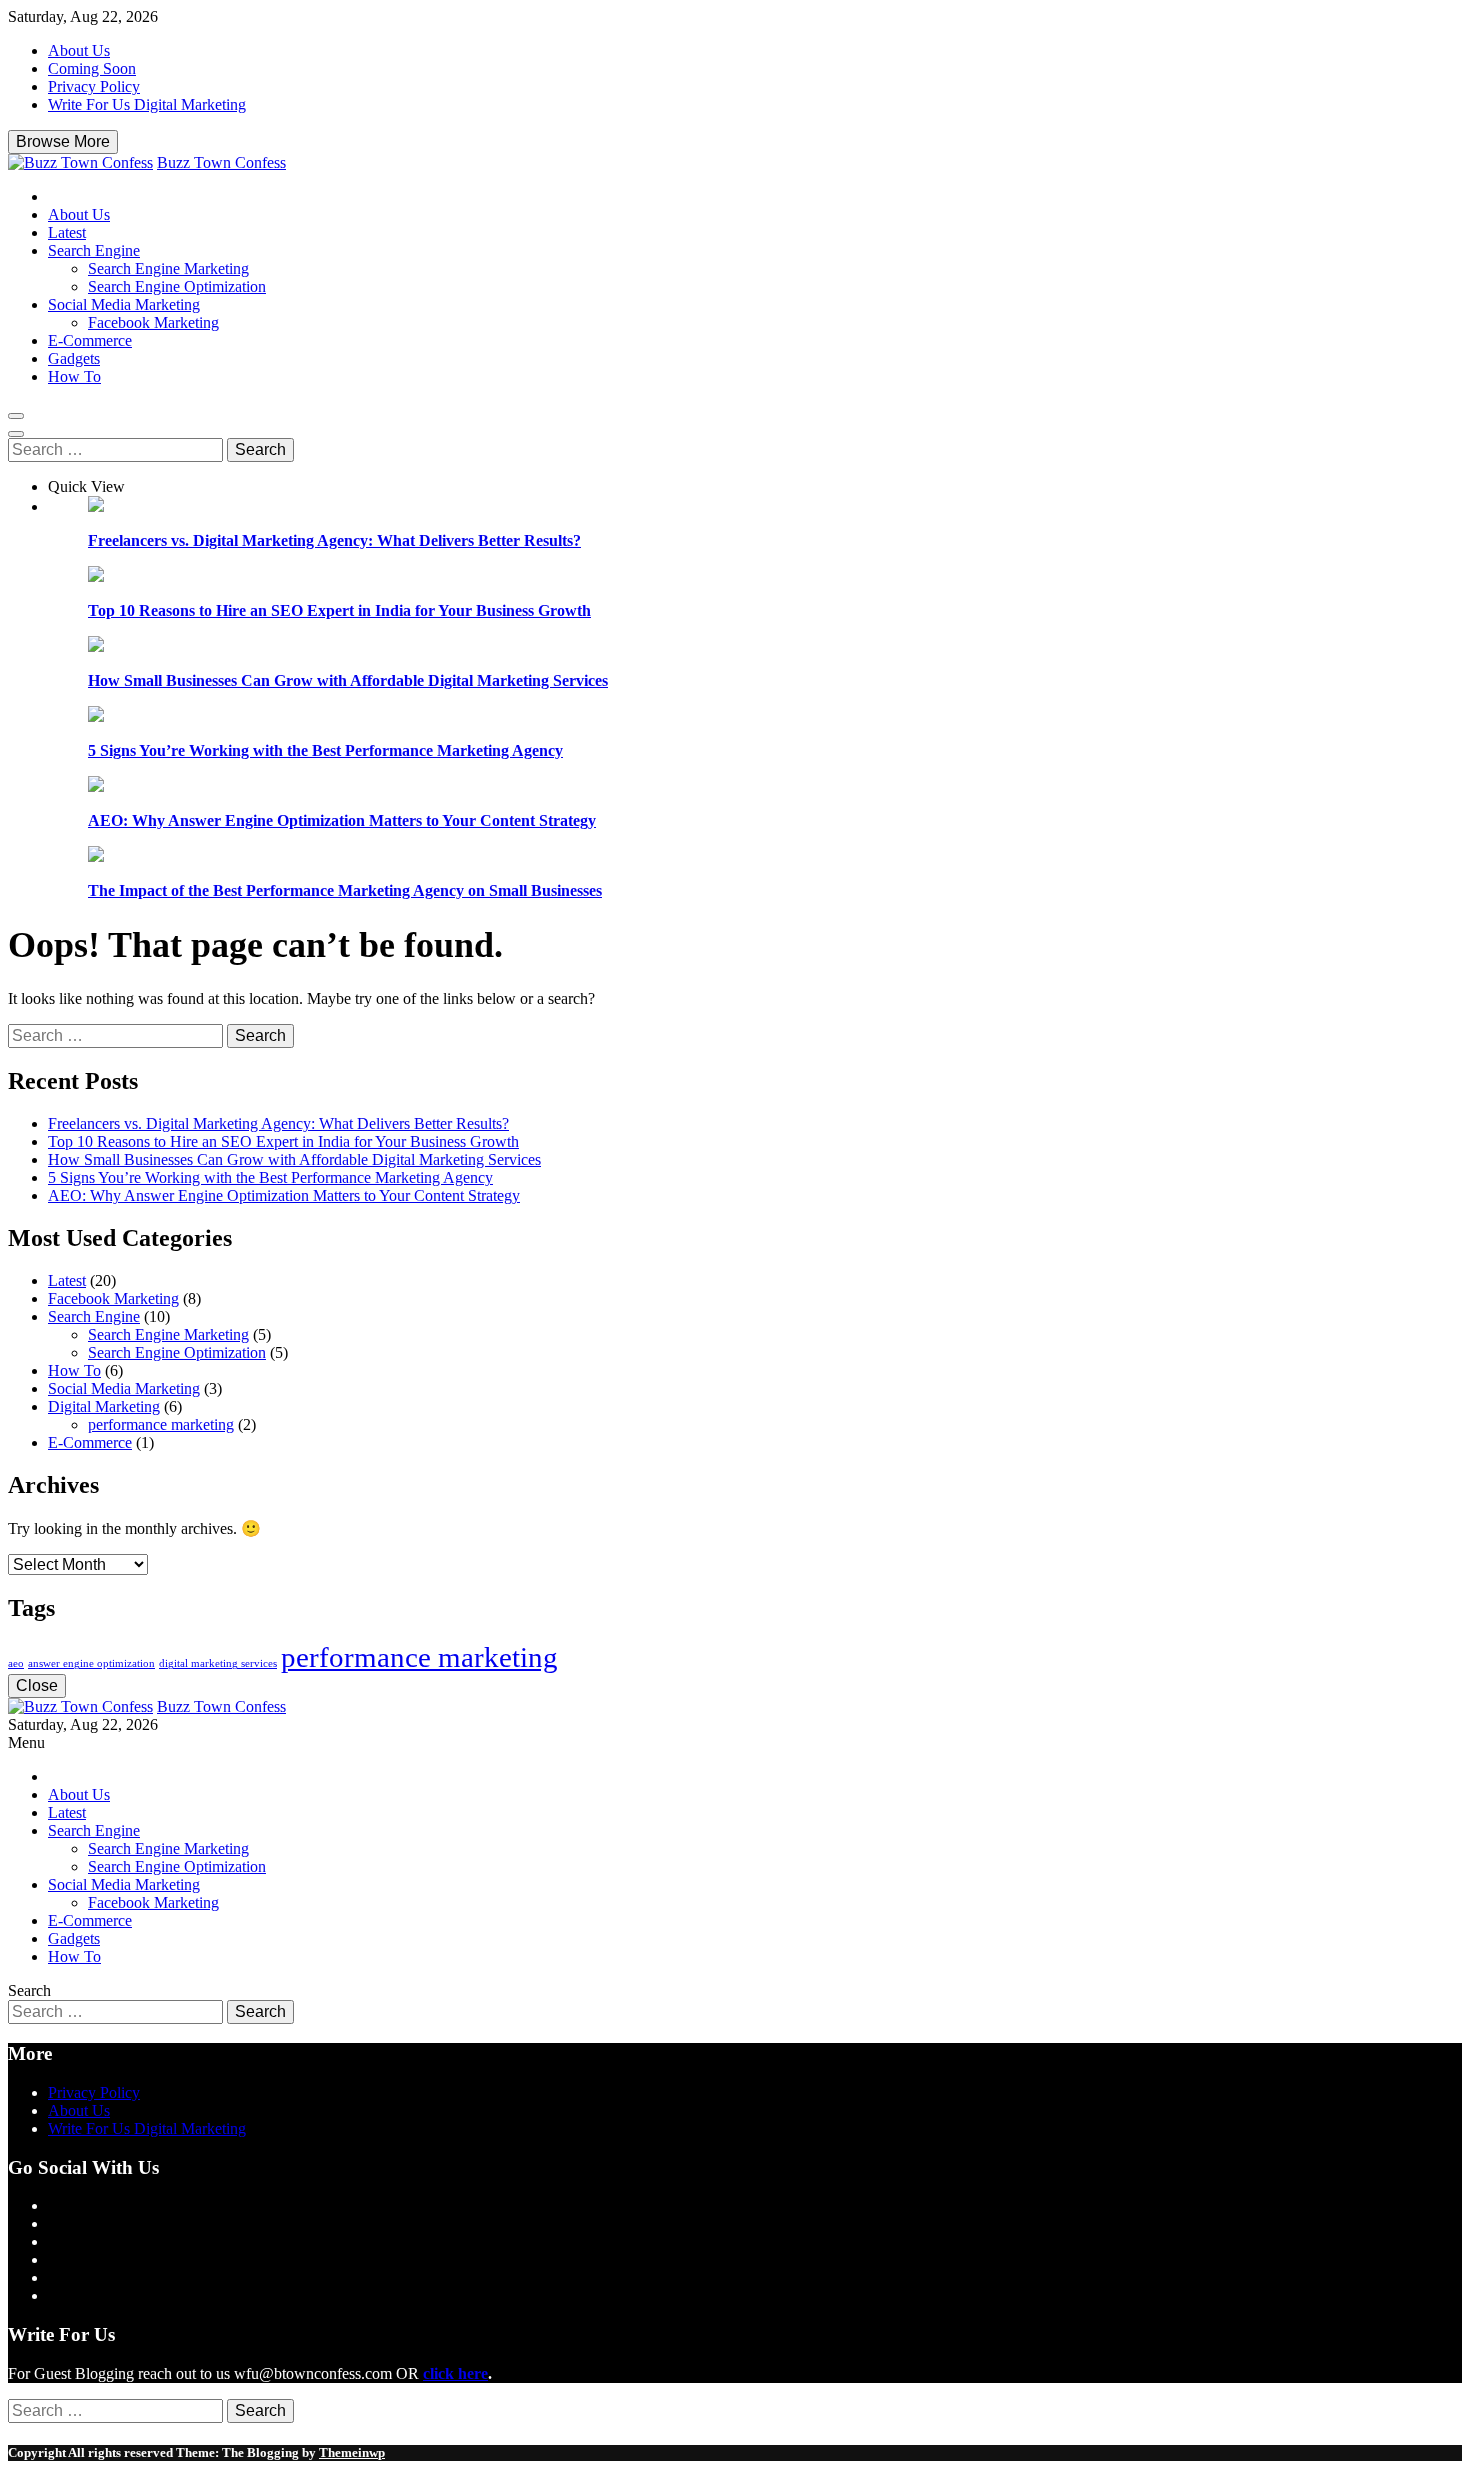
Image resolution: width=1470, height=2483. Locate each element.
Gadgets (74, 358)
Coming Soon (92, 68)
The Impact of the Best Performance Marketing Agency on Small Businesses (345, 890)
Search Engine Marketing (168, 268)
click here (455, 2373)
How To (74, 376)
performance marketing (161, 1424)
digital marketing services (218, 1663)
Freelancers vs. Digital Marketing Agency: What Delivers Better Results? (334, 540)
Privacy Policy (94, 86)
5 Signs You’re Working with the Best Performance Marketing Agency (325, 750)
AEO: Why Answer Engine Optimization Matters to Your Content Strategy (342, 820)
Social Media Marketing (124, 304)
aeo (16, 1663)
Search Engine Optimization (177, 286)
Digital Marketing (104, 1406)
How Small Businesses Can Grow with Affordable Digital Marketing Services (348, 680)
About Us (79, 50)
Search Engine (94, 250)
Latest (67, 232)
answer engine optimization (91, 1663)
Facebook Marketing (153, 322)
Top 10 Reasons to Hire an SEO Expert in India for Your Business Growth (339, 610)
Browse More (63, 141)
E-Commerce (90, 340)
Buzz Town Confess (221, 162)
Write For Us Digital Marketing (147, 104)
